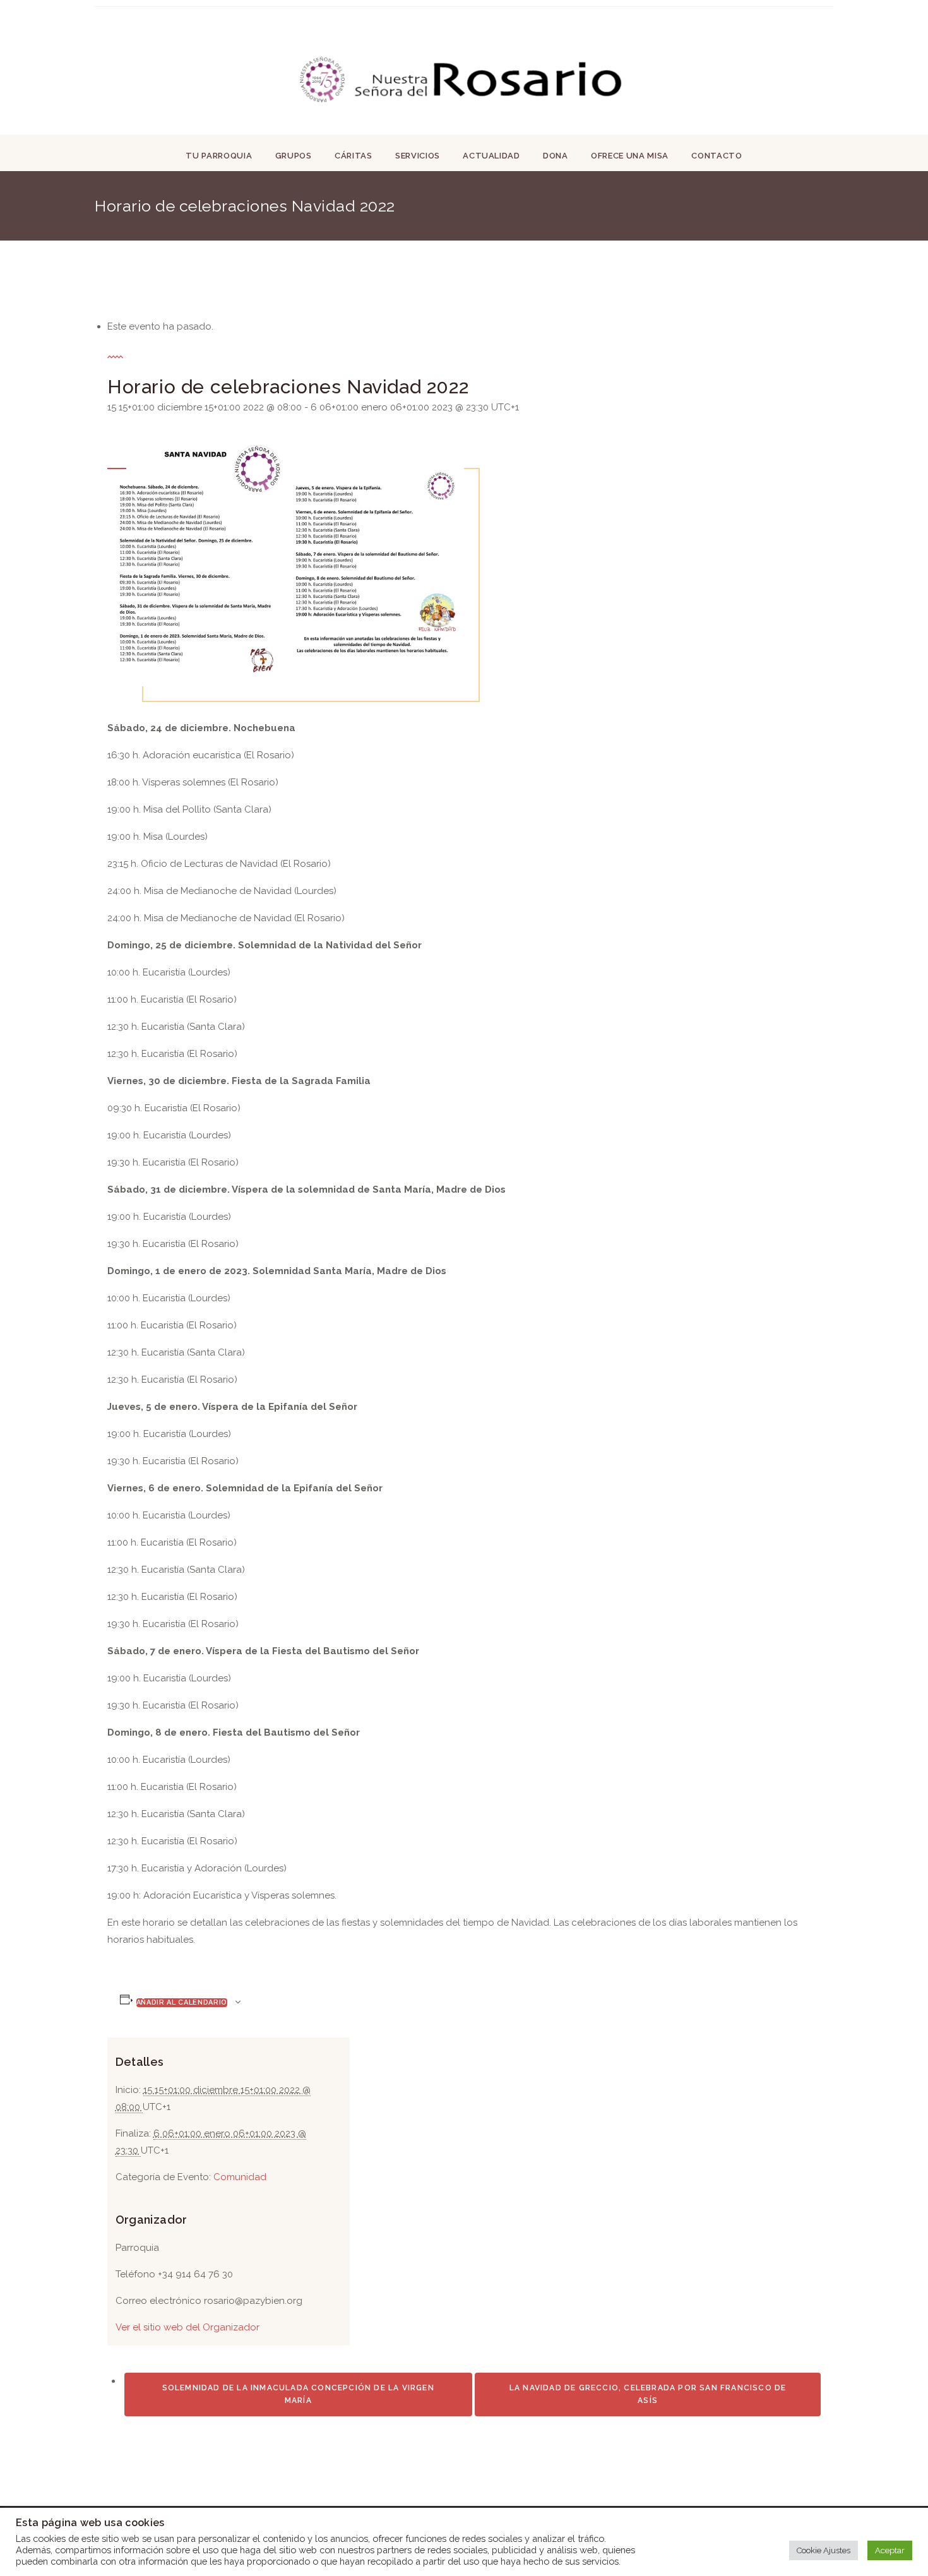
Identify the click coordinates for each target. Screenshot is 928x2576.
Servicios (418, 156)
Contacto (717, 156)
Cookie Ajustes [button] (824, 2550)
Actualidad (491, 156)
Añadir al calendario (182, 2002)
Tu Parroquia (219, 156)
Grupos (294, 156)
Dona (556, 156)
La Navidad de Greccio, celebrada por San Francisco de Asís (648, 2394)
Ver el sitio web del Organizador (187, 2327)
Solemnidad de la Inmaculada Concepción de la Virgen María (298, 2394)
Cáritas (354, 156)
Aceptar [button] (890, 2550)
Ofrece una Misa (630, 156)
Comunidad (240, 2177)
